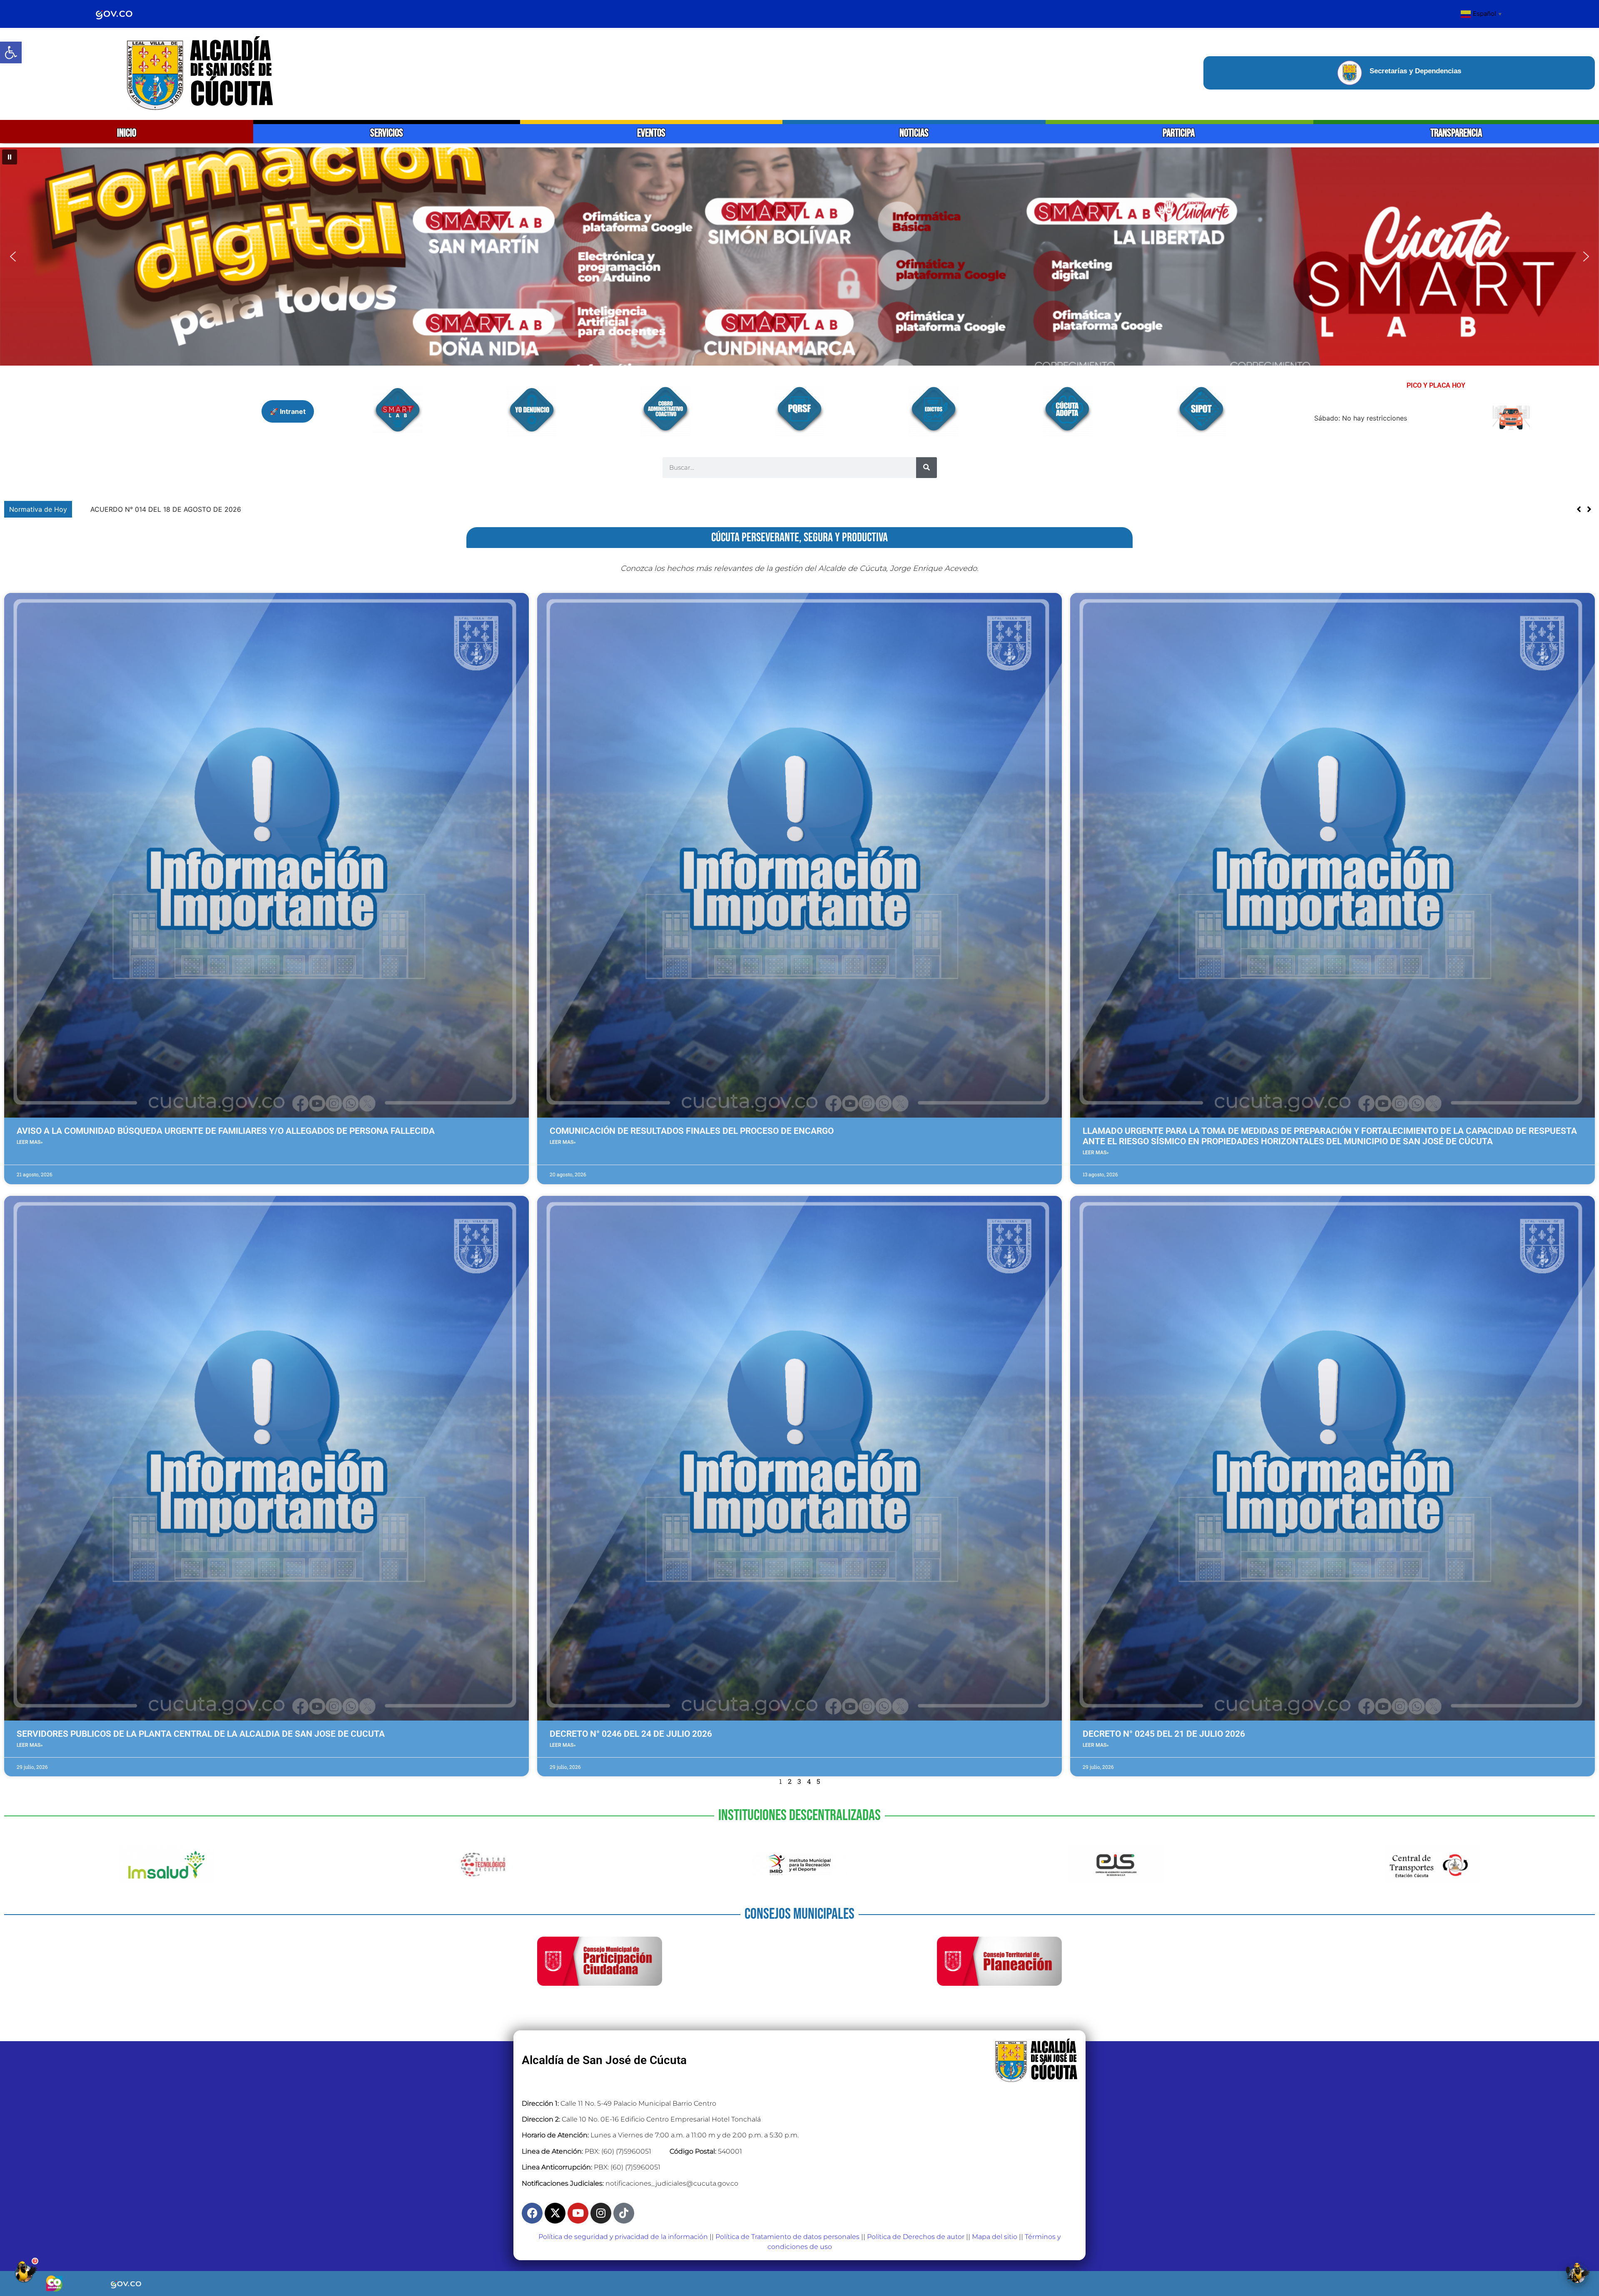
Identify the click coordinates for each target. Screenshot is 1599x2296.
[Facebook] (532, 2213)
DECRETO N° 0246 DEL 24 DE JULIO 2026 (631, 1734)
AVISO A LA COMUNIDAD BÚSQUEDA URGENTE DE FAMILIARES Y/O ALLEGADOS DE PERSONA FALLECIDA (226, 1131)
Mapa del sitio (995, 2237)
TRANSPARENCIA (1456, 133)
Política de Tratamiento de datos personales (787, 2237)
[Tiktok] (624, 2213)
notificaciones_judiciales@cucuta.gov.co (672, 2183)
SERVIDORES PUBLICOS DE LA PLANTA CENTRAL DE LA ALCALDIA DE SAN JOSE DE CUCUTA (201, 1734)
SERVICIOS (387, 133)
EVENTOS (651, 133)
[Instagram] (601, 2213)
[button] (11, 52)
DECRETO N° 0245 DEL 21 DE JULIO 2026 (1164, 1734)
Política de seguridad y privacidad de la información (623, 2237)
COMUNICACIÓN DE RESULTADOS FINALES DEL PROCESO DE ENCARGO (692, 1131)
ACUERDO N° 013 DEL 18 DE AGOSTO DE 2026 (154, 509)
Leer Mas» (30, 1142)
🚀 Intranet (288, 411)
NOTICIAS (914, 133)
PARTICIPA (1179, 133)
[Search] (927, 468)
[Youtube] (578, 2213)
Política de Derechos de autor (916, 2237)
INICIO (127, 133)
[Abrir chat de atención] (25, 2271)
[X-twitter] (555, 2213)
